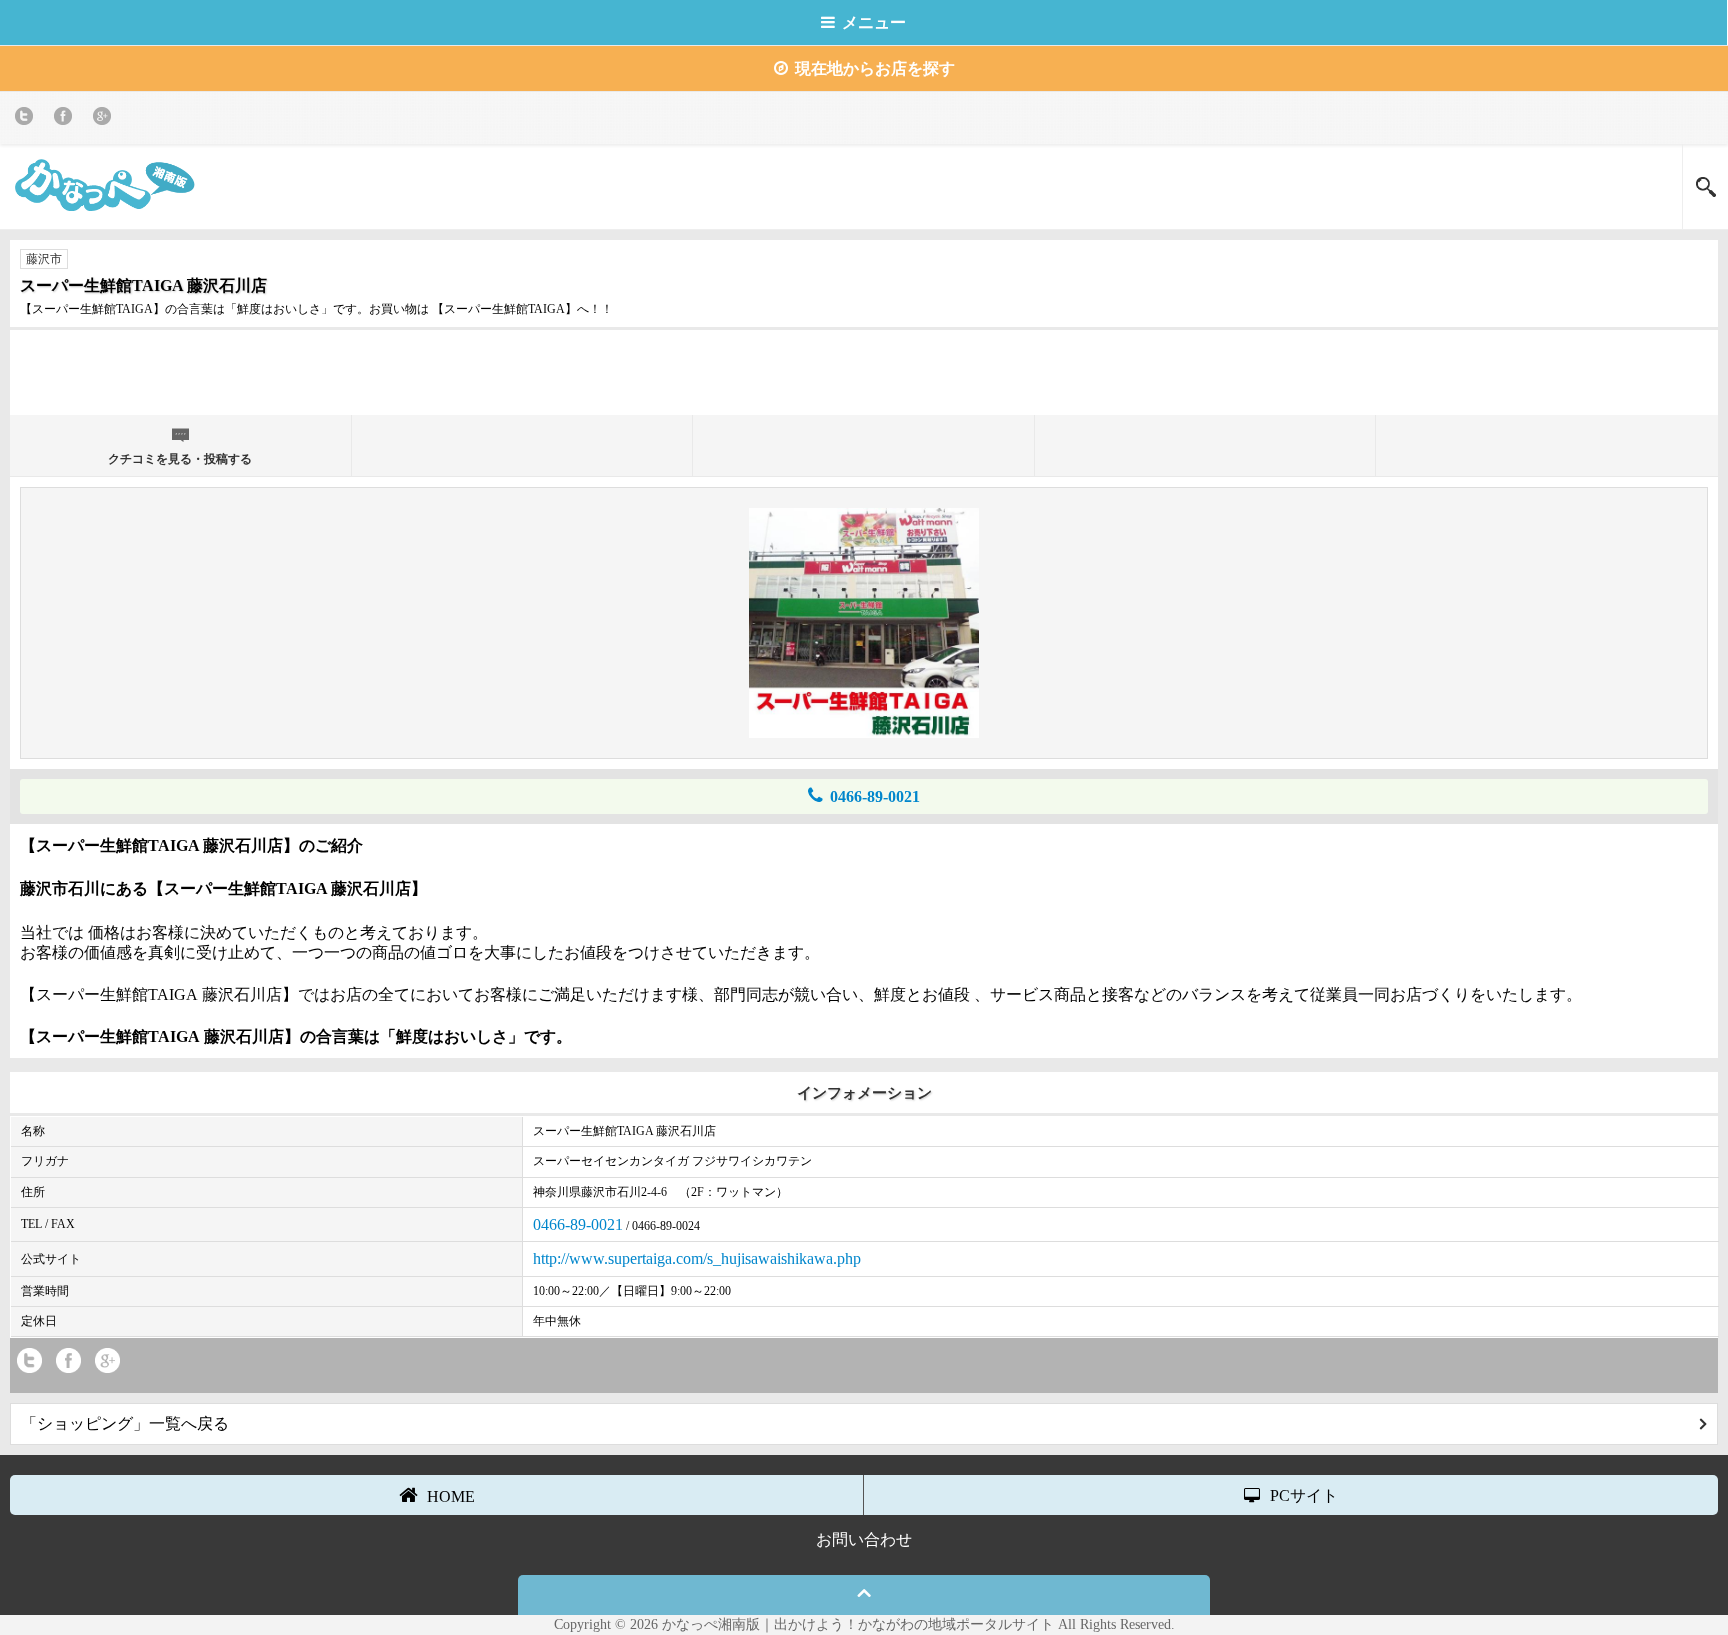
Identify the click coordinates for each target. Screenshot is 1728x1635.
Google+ (105, 119)
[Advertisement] (864, 370)
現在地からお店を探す (875, 68)
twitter (27, 119)
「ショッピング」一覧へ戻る (125, 1423)
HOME (451, 1496)
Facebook (66, 119)
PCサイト (1304, 1495)
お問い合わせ (864, 1539)
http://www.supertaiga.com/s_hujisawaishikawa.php (697, 1258)
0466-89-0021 (875, 796)
